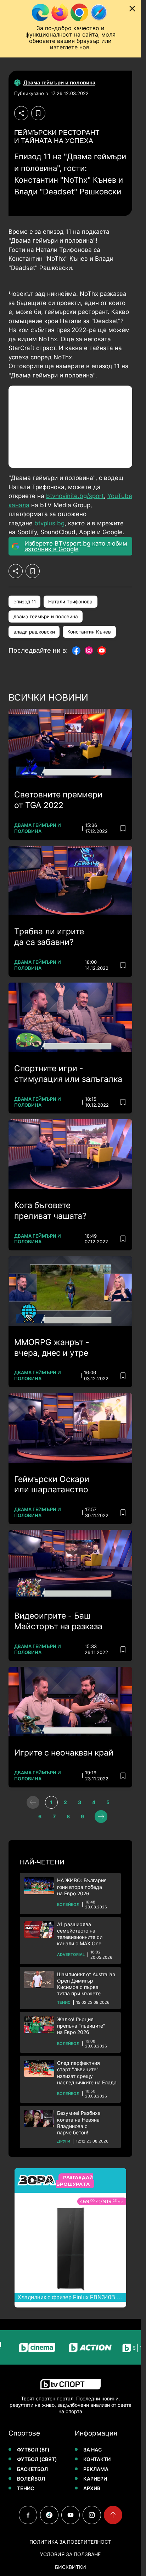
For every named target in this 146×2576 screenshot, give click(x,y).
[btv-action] (77, 2347)
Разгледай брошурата (75, 2181)
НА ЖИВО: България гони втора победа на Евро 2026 (82, 1887)
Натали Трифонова (70, 602)
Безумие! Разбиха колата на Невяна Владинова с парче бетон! (79, 2123)
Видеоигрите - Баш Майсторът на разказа (58, 1621)
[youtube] (71, 2515)
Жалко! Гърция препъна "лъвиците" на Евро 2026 (81, 2026)
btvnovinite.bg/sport (75, 496)
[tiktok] (49, 2515)
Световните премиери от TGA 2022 (58, 800)
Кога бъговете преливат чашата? (50, 1211)
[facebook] (28, 2515)
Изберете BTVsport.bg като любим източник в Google (76, 546)
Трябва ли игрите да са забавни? (49, 937)
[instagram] (92, 2515)
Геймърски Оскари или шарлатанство (52, 1485)
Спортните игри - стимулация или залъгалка (68, 1074)
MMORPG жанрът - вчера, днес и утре (52, 1348)
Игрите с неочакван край (64, 1753)
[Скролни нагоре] (113, 2515)
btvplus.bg (49, 523)
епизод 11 (25, 602)
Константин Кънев (89, 632)
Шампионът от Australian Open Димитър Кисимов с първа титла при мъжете (86, 1984)
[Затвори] (132, 9)
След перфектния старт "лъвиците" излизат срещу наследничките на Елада (87, 2073)
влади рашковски (34, 632)
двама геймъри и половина (46, 617)
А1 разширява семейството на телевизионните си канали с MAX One (80, 1934)
